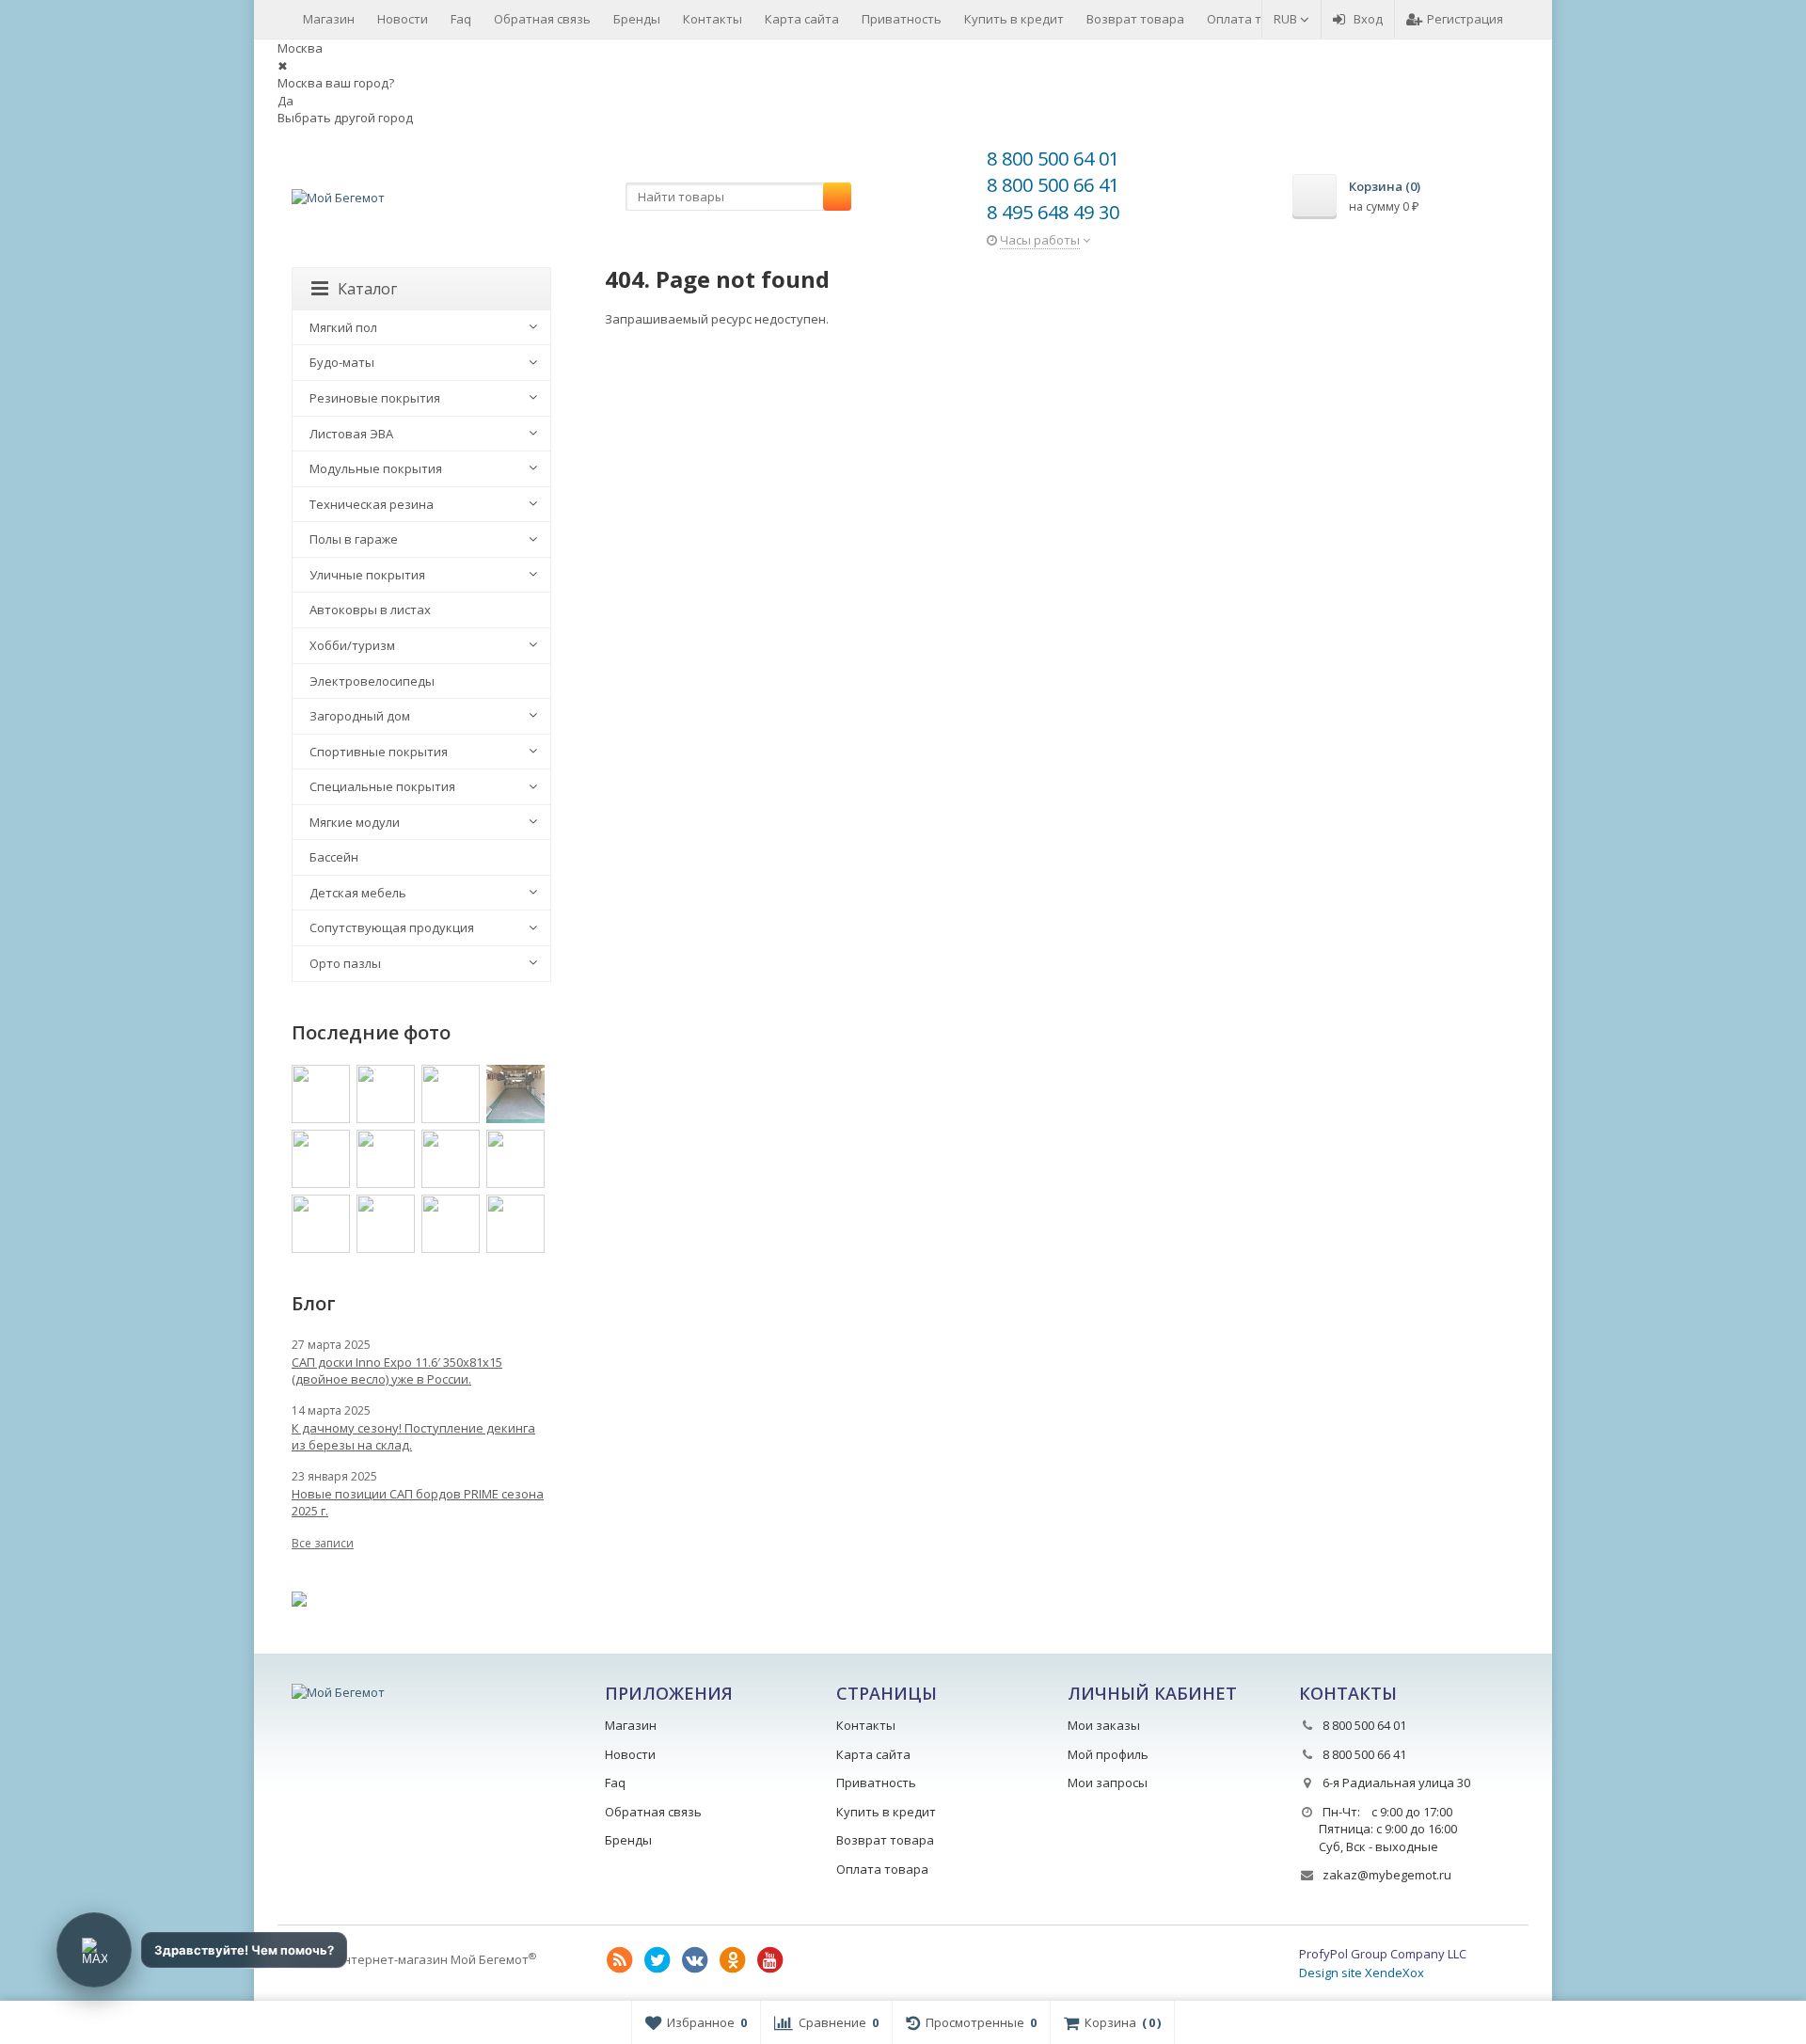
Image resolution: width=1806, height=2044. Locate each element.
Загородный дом (360, 716)
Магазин (329, 19)
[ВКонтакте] (695, 1960)
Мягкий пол (343, 327)
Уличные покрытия (367, 575)
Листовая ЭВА (351, 434)
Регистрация (1465, 19)
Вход (1368, 19)
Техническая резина (372, 504)
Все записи (323, 1543)
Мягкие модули (355, 822)
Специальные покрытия (382, 786)
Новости (403, 19)
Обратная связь (542, 19)
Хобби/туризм (352, 645)
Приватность (902, 19)
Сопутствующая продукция (392, 927)
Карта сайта (802, 19)
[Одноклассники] (733, 1960)
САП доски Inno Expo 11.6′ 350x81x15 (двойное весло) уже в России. (397, 1371)
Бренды (637, 19)
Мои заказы (1104, 1725)
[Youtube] (770, 1960)
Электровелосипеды (372, 681)
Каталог (367, 289)
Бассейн (334, 857)
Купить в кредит (1014, 19)
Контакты (713, 19)
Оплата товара (1253, 19)
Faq (461, 19)
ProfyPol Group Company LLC (1383, 1954)
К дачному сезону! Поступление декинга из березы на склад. (413, 1436)
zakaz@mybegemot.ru (1387, 1875)
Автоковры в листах (370, 610)
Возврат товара (1135, 19)
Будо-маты (342, 362)
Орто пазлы (345, 963)
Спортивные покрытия (379, 752)
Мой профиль (1108, 1754)
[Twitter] (657, 1960)
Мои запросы (1108, 1783)
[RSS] (620, 1960)
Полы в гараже (354, 539)
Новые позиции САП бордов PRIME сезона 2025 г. (418, 1502)
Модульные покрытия (376, 468)
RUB (1287, 19)
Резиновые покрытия (375, 398)
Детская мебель (358, 893)
